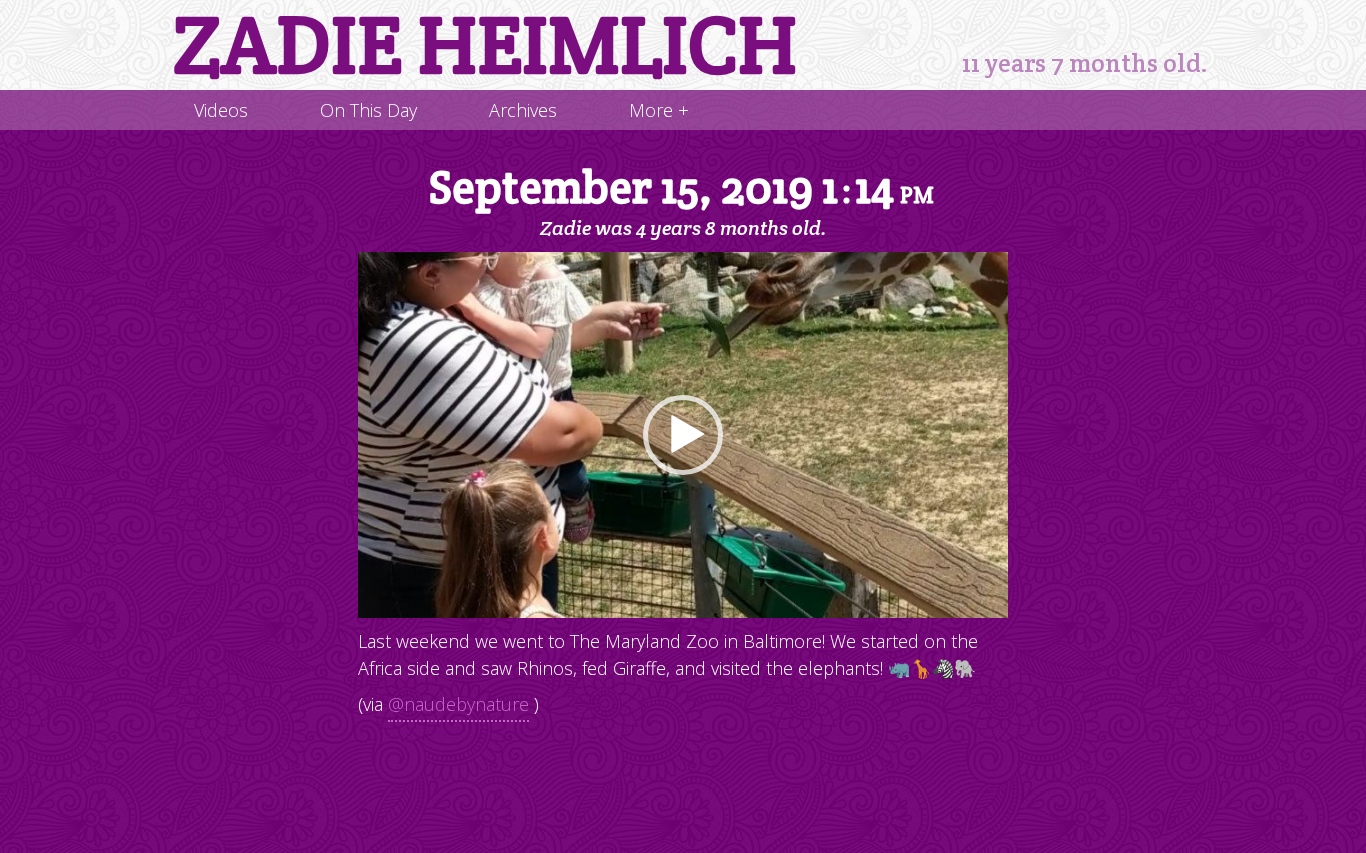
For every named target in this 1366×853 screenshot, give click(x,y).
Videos (221, 110)
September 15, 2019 (681, 188)
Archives (523, 110)
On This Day (368, 110)
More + (659, 110)
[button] (683, 435)
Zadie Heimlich (485, 45)
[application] (683, 435)
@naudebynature (458, 704)
